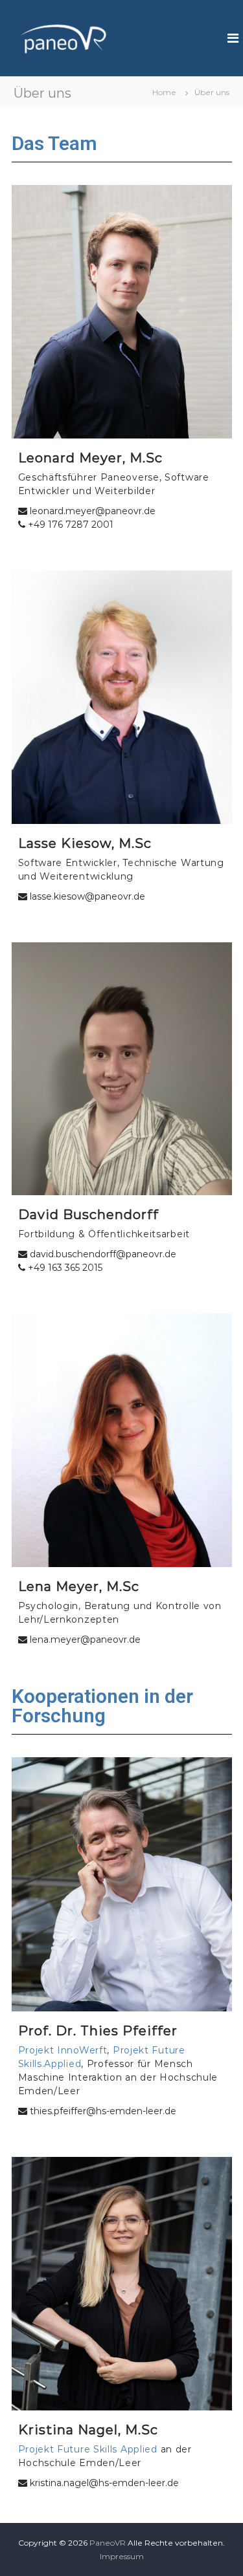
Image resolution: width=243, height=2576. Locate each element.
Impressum (122, 2556)
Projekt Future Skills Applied (88, 2449)
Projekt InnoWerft (63, 2050)
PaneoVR (108, 2543)
